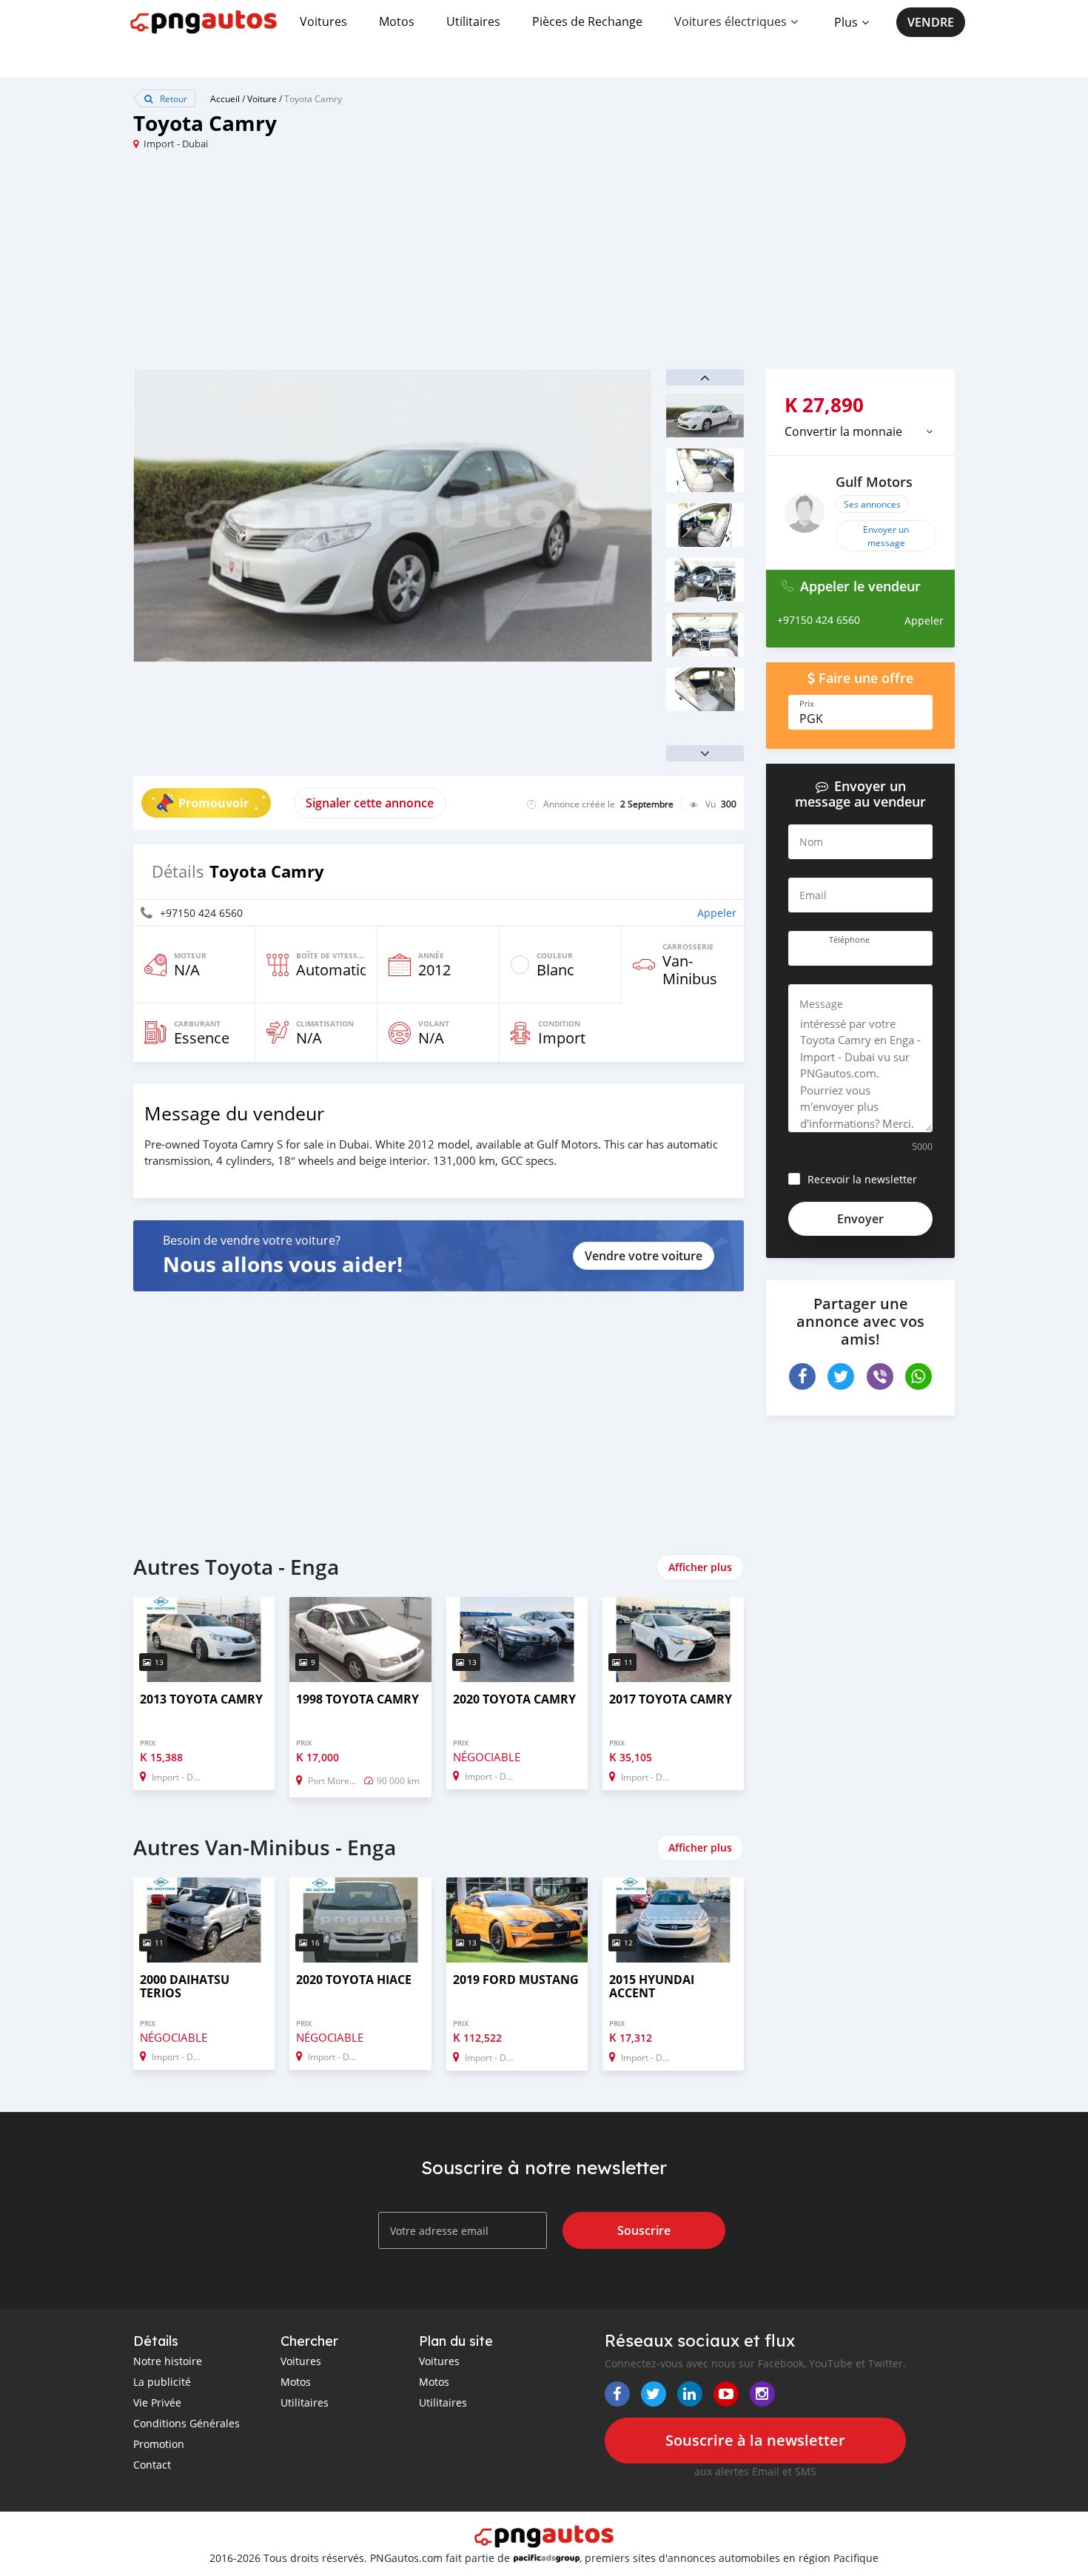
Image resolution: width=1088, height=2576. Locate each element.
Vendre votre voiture (644, 1256)
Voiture (262, 98)
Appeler (717, 913)
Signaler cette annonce (370, 803)
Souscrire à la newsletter (755, 2440)
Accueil (225, 98)
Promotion (159, 2444)
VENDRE (931, 22)
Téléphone (849, 940)
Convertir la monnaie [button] (843, 431)
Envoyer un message (886, 536)
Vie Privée (157, 2402)
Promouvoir (214, 803)
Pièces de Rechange (587, 21)
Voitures (323, 21)
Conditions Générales (187, 2423)
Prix (807, 704)
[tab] (860, 431)
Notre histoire (168, 2361)
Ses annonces (872, 504)
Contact (152, 2465)
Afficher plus (700, 1567)
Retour (172, 98)
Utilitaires (473, 21)
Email (813, 895)
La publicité (162, 2382)
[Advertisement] (339, 266)
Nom (811, 842)
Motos (397, 21)
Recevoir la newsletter (862, 1179)
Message (821, 1004)
